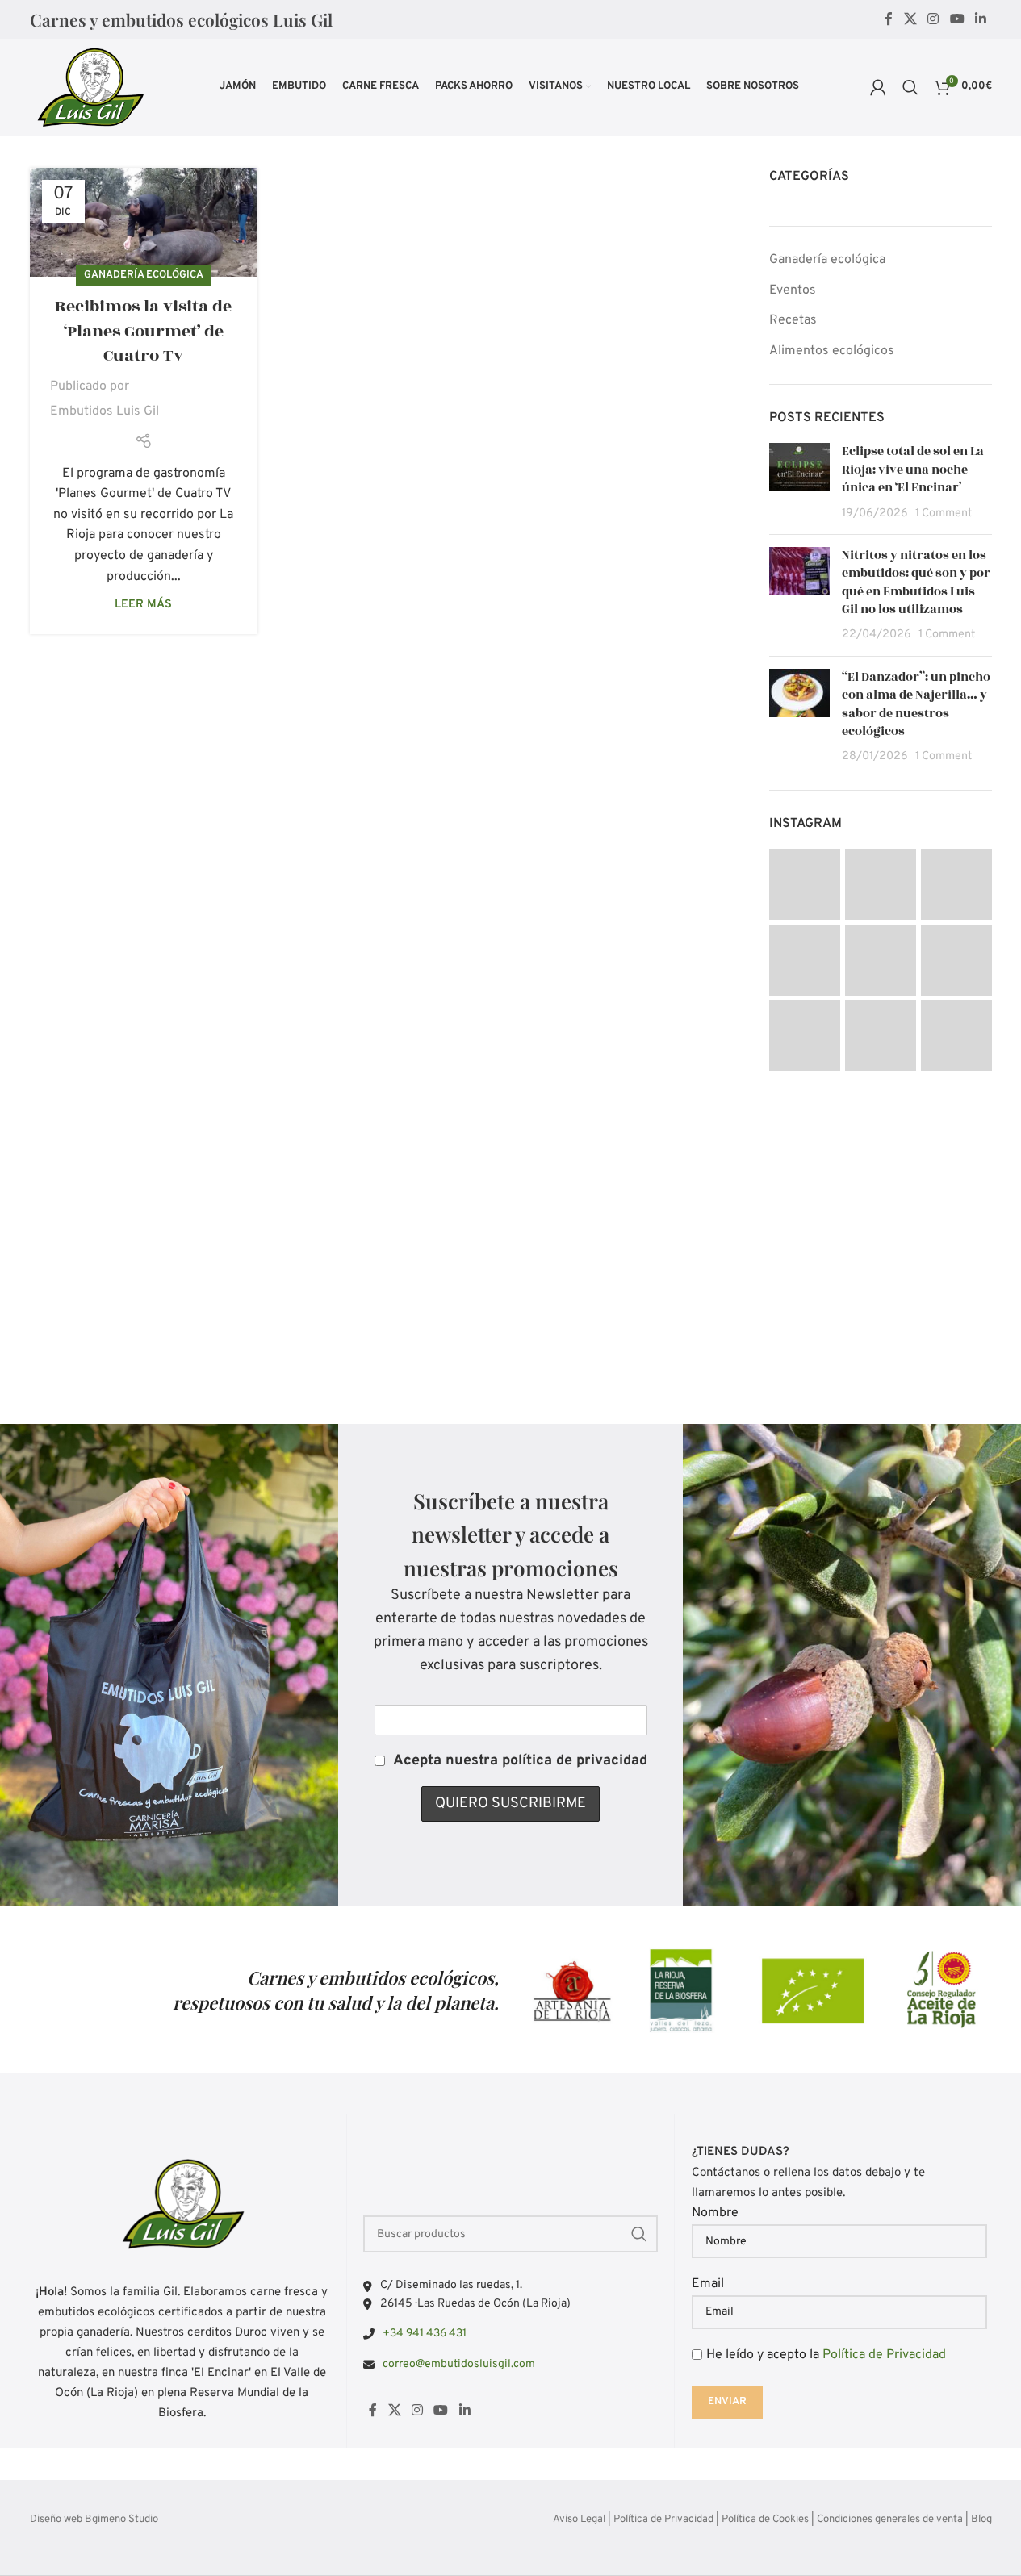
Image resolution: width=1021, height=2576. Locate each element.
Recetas (793, 320)
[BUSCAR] (639, 2234)
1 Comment (944, 514)
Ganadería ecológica (144, 275)
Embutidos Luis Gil (105, 411)
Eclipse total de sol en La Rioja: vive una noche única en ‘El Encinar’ (913, 470)
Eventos (793, 290)
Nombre (715, 2213)
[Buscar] (910, 87)
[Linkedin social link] (980, 19)
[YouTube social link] (957, 19)
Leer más (143, 605)
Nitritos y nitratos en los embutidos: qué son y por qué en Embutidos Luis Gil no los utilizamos (916, 582)
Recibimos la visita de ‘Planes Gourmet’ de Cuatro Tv (143, 331)
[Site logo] (90, 87)
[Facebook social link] (889, 19)
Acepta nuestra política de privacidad (520, 1761)
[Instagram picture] (805, 884)
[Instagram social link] (933, 19)
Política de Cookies (765, 2520)
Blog (981, 2520)
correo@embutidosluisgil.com (459, 2364)
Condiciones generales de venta (890, 2520)
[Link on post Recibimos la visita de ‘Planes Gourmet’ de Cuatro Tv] (144, 222)
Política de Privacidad (884, 2355)
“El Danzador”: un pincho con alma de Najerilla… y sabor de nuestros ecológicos (916, 704)
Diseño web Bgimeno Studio (94, 2520)
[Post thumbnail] (799, 482)
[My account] (878, 87)
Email (708, 2284)
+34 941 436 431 (425, 2334)
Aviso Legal (579, 2520)
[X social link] (910, 19)
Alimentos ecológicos (832, 351)
